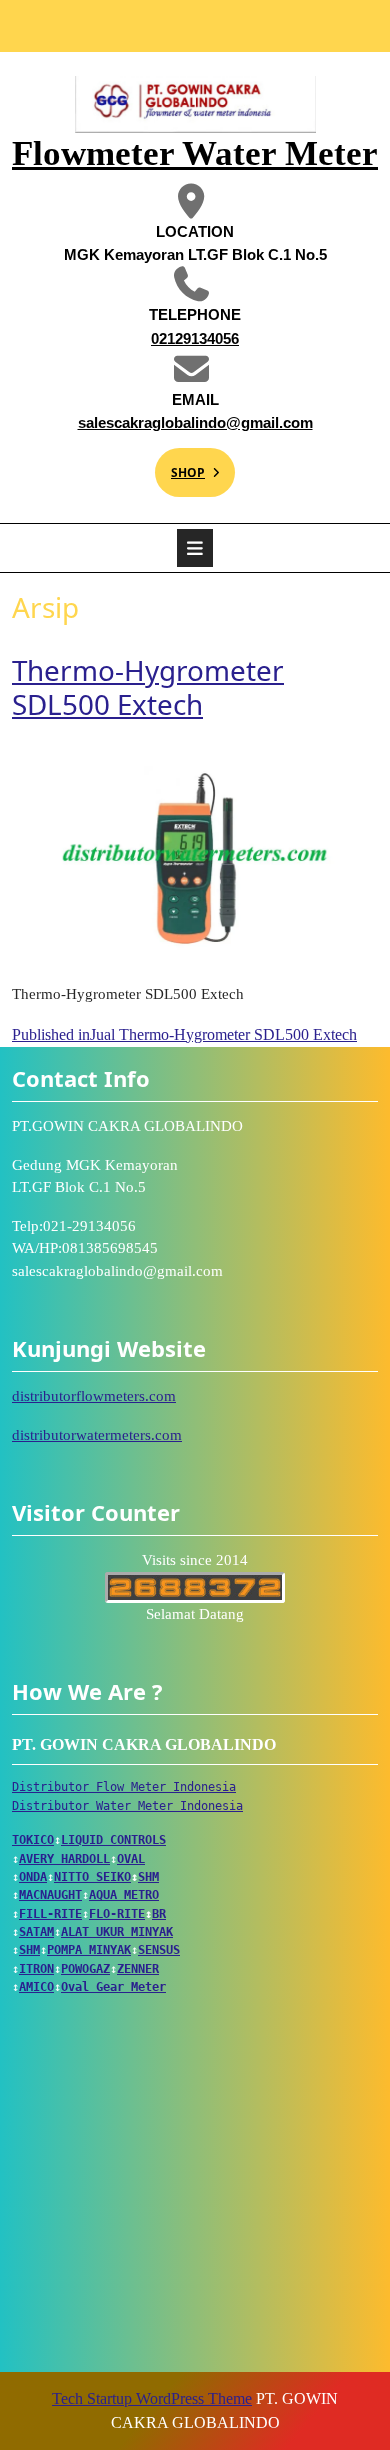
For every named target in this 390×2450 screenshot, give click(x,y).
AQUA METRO (124, 1895)
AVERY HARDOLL (64, 1859)
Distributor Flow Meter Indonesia (124, 1787)
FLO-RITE (117, 1914)
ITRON (36, 1969)
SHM (148, 1877)
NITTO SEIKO (92, 1877)
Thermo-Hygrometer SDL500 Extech (148, 686)
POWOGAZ (85, 1969)
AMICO (36, 1987)
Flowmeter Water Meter (195, 153)
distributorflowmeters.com (94, 1396)
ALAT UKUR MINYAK (117, 1932)
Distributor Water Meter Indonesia (127, 1806)
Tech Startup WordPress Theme (152, 2398)
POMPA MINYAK (89, 1950)
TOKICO (33, 1840)
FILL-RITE (50, 1914)
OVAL (131, 1859)
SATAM (36, 1932)
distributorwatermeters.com (97, 1435)
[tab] (195, 548)
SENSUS (159, 1950)
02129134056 (153, 337)
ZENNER (138, 1969)
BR (159, 1914)
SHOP (180, 464)
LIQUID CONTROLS (113, 1840)
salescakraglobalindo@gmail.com (190, 421)
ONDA (33, 1877)
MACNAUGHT (50, 1895)
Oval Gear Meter (113, 1987)
